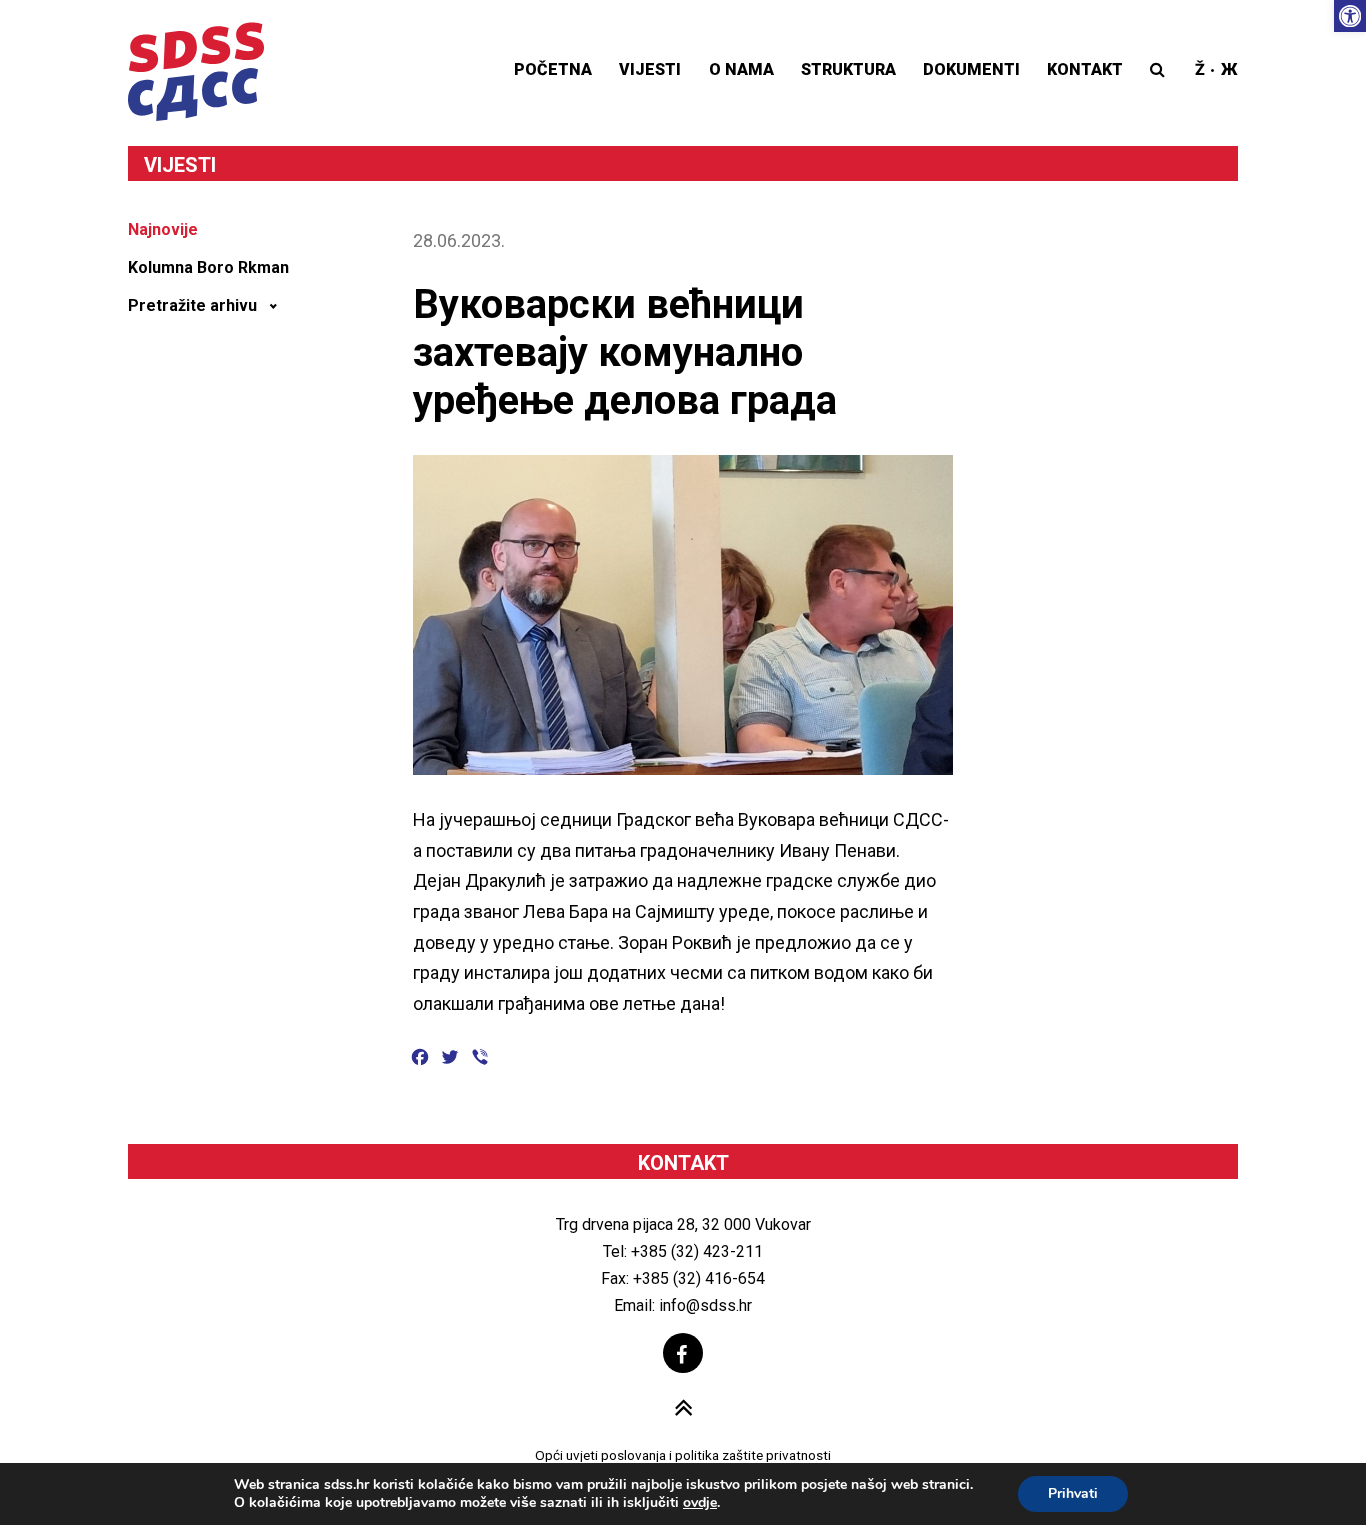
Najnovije (163, 229)
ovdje (700, 1503)
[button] (1350, 16)
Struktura (848, 69)
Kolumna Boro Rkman (208, 267)
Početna (553, 69)
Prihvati (1073, 1493)
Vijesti (650, 69)
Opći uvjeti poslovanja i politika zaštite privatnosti (683, 1455)
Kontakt (1085, 69)
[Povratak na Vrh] (683, 1409)
